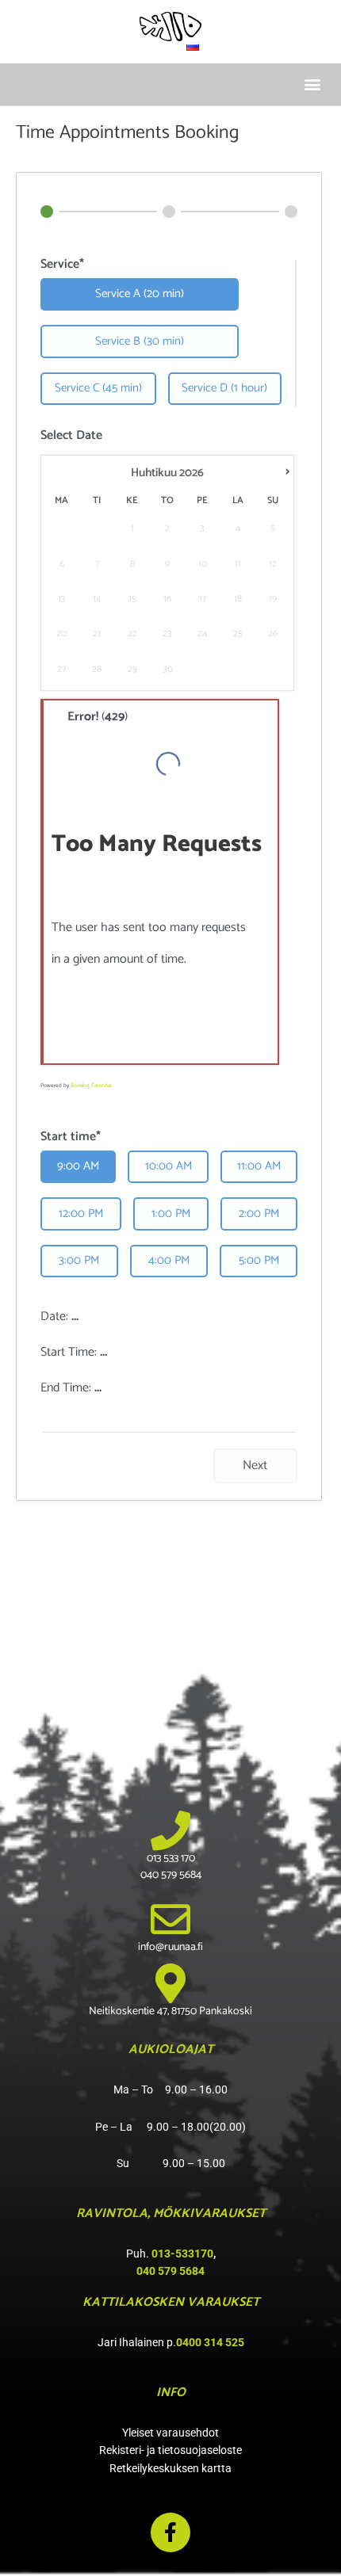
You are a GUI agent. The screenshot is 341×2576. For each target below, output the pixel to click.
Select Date (71, 436)
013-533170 (182, 2254)
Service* (62, 265)
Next (255, 1465)
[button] (312, 84)
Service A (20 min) (140, 294)
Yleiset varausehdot (170, 2433)
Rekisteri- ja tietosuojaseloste (170, 2450)
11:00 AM (259, 1166)
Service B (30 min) (140, 341)
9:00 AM (78, 1166)
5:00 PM (259, 1260)
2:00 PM (259, 1214)
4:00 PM (169, 1260)
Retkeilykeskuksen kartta (170, 2468)
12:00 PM (81, 1214)
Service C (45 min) (98, 388)
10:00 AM (169, 1166)
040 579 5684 (170, 2271)
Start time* (71, 1137)
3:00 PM (79, 1260)
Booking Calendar (91, 1086)
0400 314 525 (210, 2342)
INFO (171, 2393)
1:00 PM (171, 1214)
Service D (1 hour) (224, 388)
